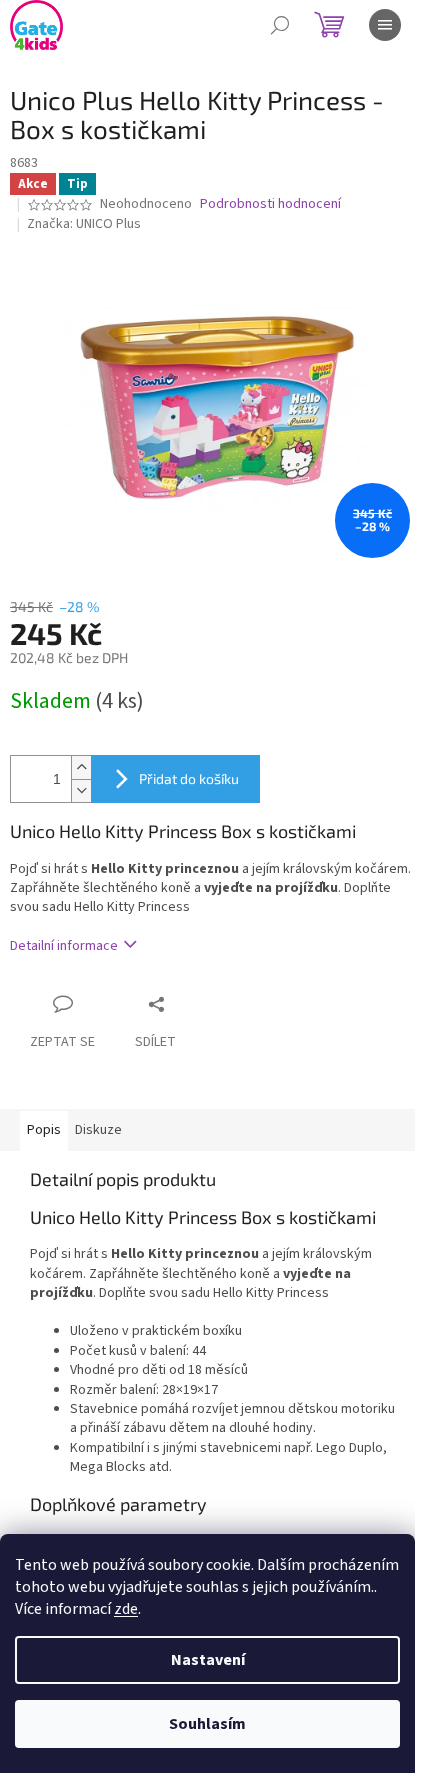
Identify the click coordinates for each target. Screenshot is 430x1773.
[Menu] (385, 25)
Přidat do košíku (189, 778)
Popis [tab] (44, 1130)
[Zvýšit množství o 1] (81, 767)
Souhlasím (207, 1724)
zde (126, 1609)
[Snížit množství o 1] (81, 790)
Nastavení (208, 1660)
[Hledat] (280, 25)
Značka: (84, 224)
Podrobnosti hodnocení (270, 204)
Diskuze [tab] (98, 1130)
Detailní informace (64, 946)
